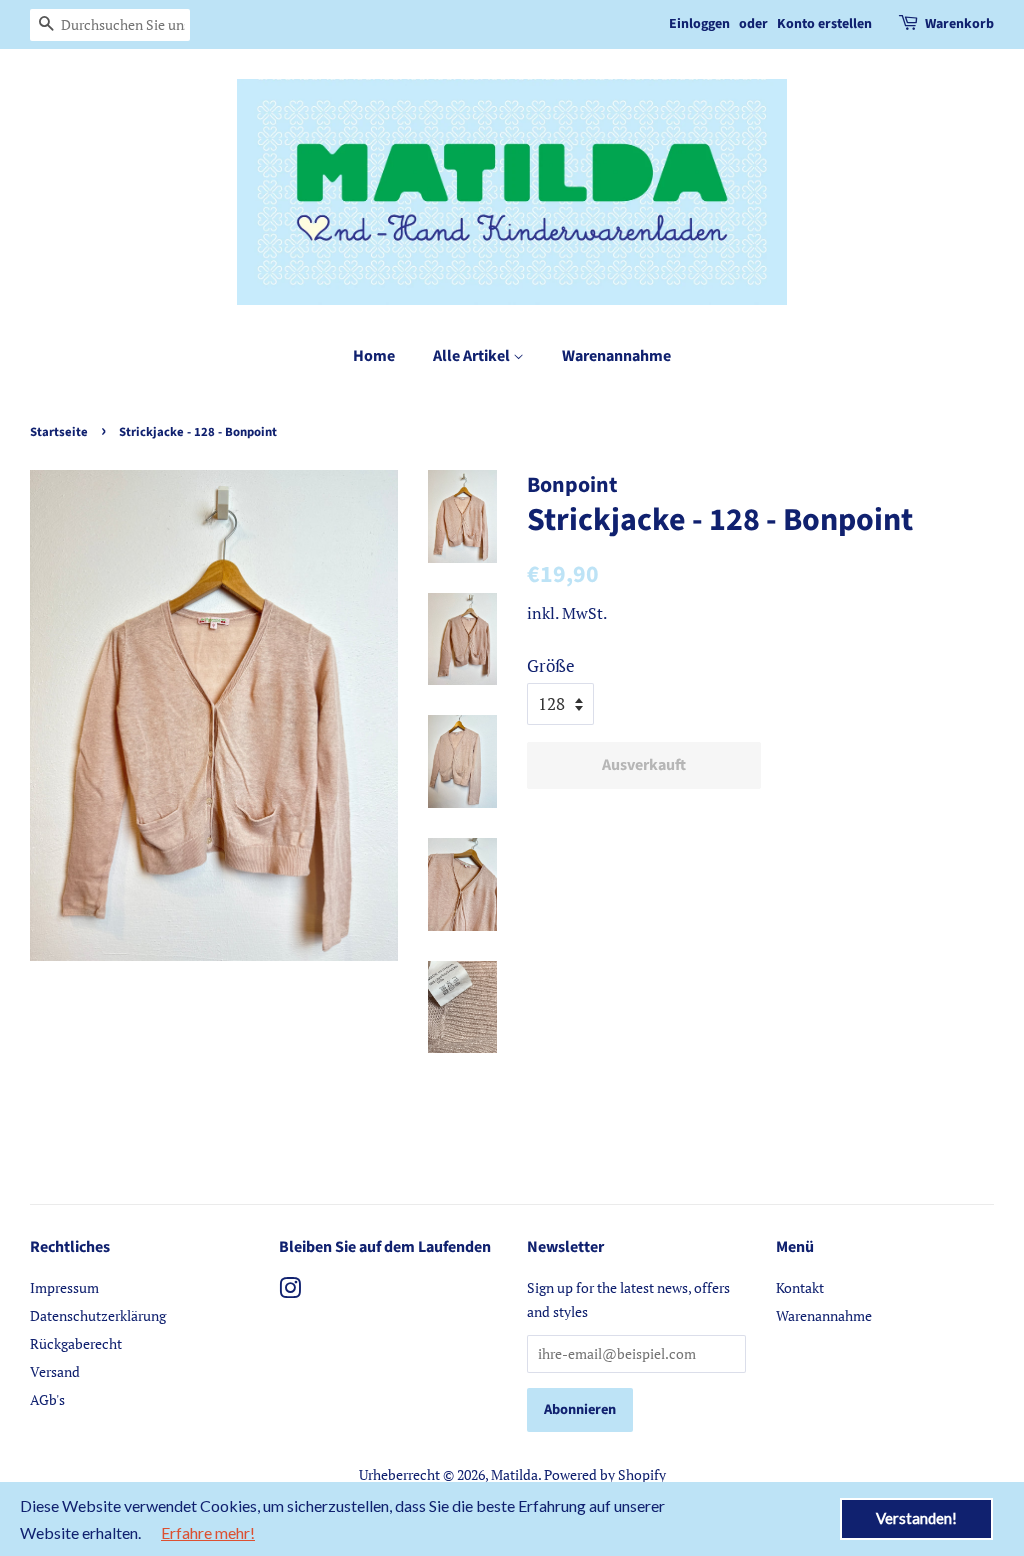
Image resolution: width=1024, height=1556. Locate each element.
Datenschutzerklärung (98, 1315)
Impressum (64, 1287)
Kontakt (800, 1287)
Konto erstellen (824, 24)
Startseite (59, 432)
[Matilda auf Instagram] (290, 1291)
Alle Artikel (473, 356)
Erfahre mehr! (208, 1532)
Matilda (514, 1474)
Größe (551, 665)
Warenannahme (616, 356)
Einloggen (699, 24)
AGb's (47, 1399)
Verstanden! (916, 1518)
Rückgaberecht (76, 1343)
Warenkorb (959, 24)
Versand (55, 1371)
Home (374, 356)
